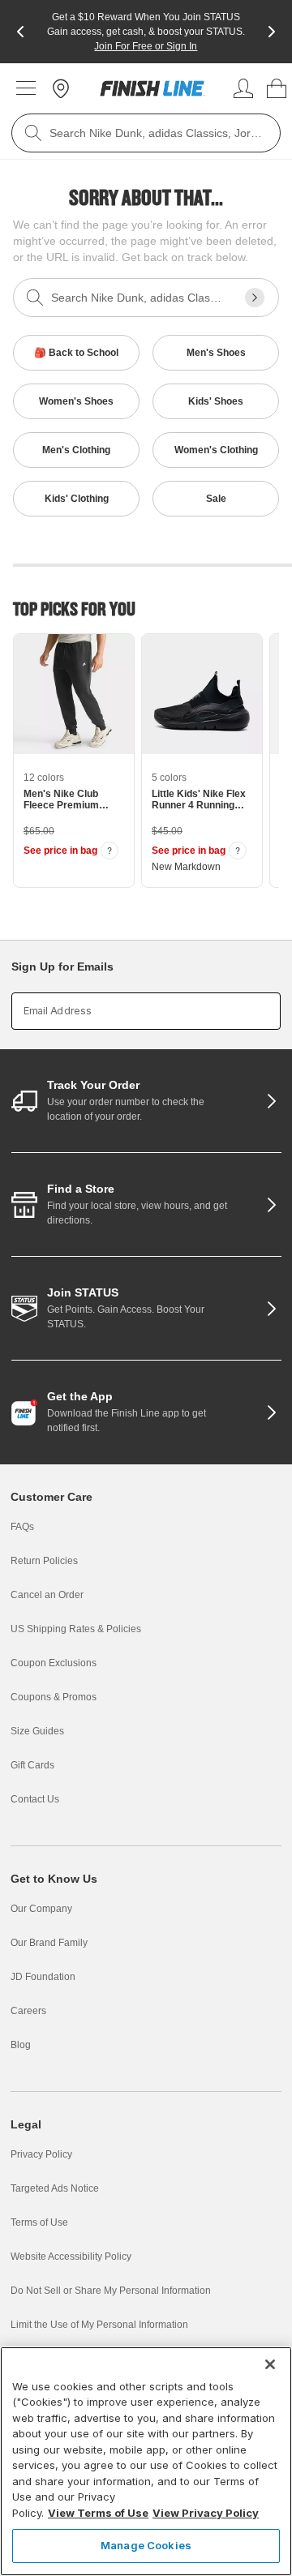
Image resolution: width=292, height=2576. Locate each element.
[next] (272, 32)
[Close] (270, 2364)
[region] (146, 2461)
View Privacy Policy (206, 2513)
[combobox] (146, 133)
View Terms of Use (98, 2513)
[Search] (33, 133)
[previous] (20, 32)
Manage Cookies (146, 2545)
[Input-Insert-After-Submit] (255, 298)
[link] (152, 88)
